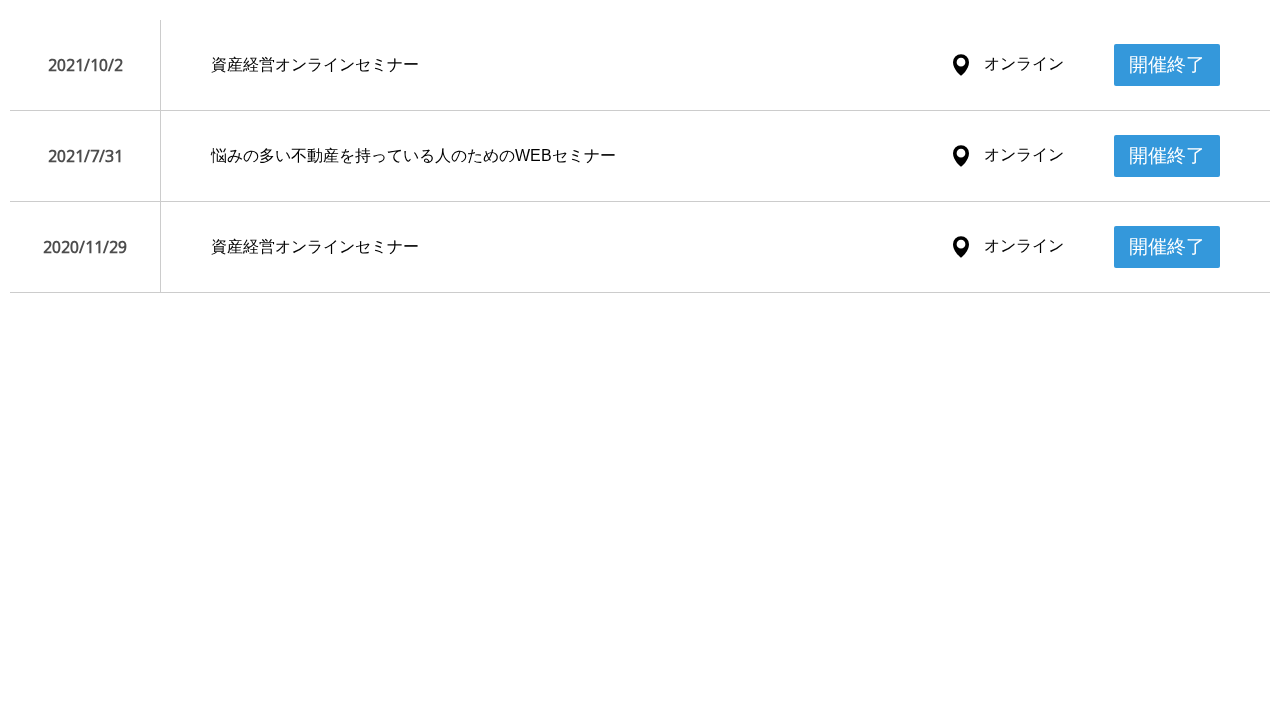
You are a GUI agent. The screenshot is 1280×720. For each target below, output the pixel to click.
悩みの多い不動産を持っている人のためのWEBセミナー (413, 155)
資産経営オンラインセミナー (315, 64)
